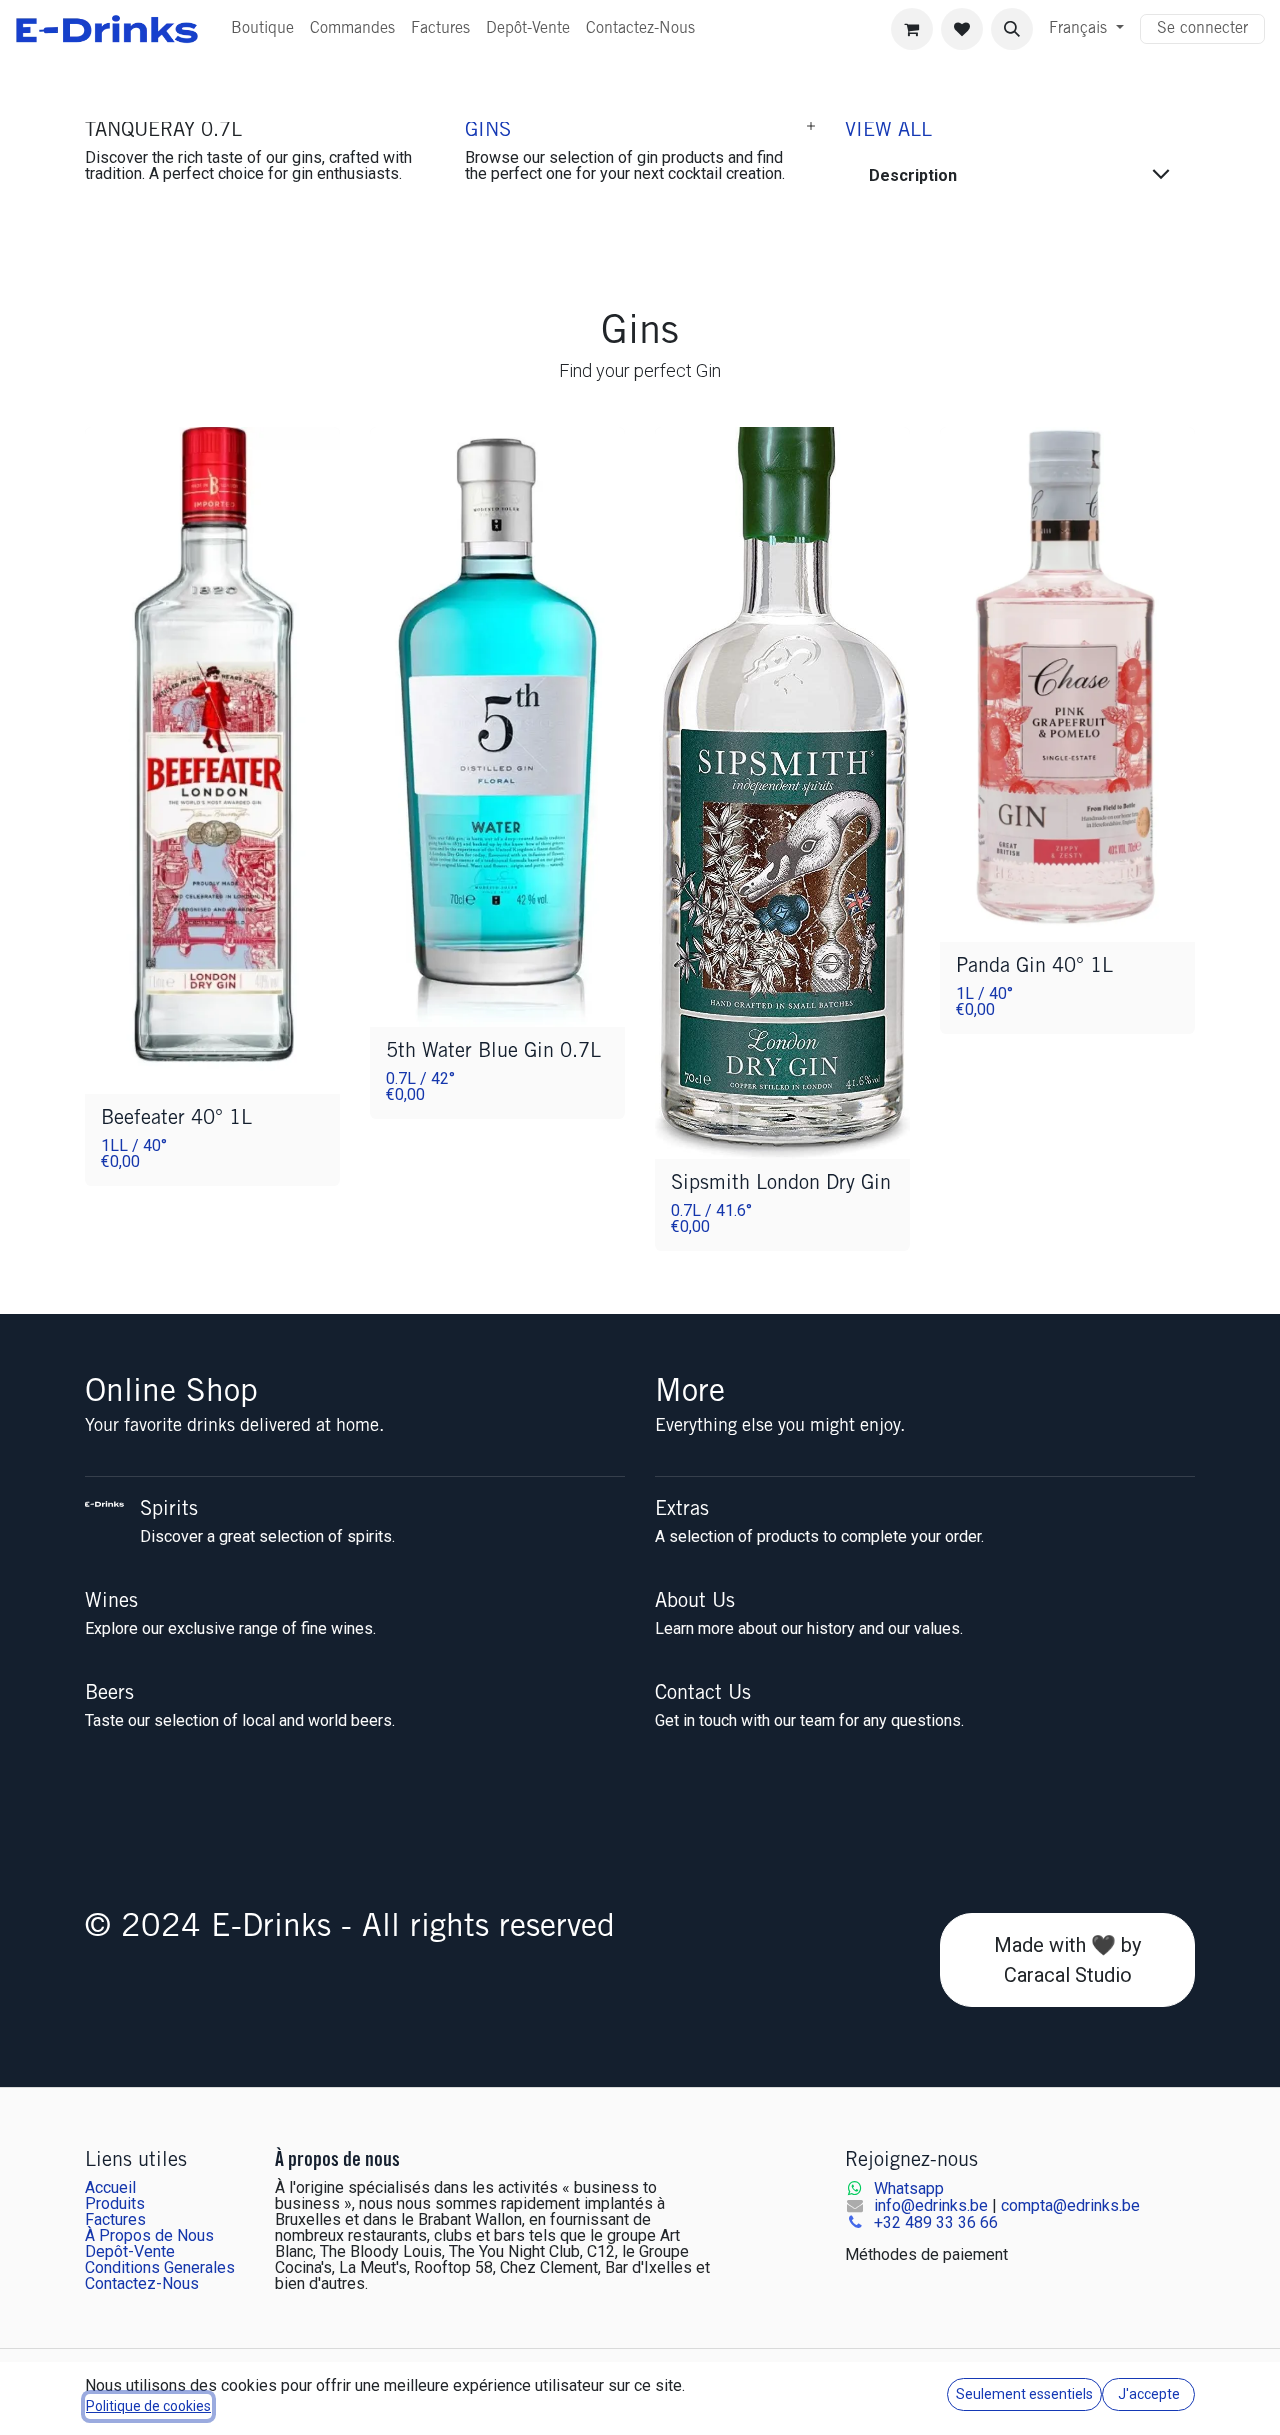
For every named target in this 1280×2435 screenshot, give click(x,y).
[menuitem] (262, 29)
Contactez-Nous (142, 2283)
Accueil (110, 2187)
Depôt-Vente (130, 2251)
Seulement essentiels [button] (1024, 2394)
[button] (1012, 29)
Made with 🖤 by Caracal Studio (1067, 1960)
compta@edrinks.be (1070, 2205)
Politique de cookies (148, 2406)
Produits (115, 2203)
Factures (115, 2219)
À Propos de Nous (149, 2235)
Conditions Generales (160, 2267)
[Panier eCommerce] (912, 29)
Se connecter (1202, 29)
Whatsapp (909, 2188)
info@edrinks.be (931, 2205)
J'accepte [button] (1149, 2394)
